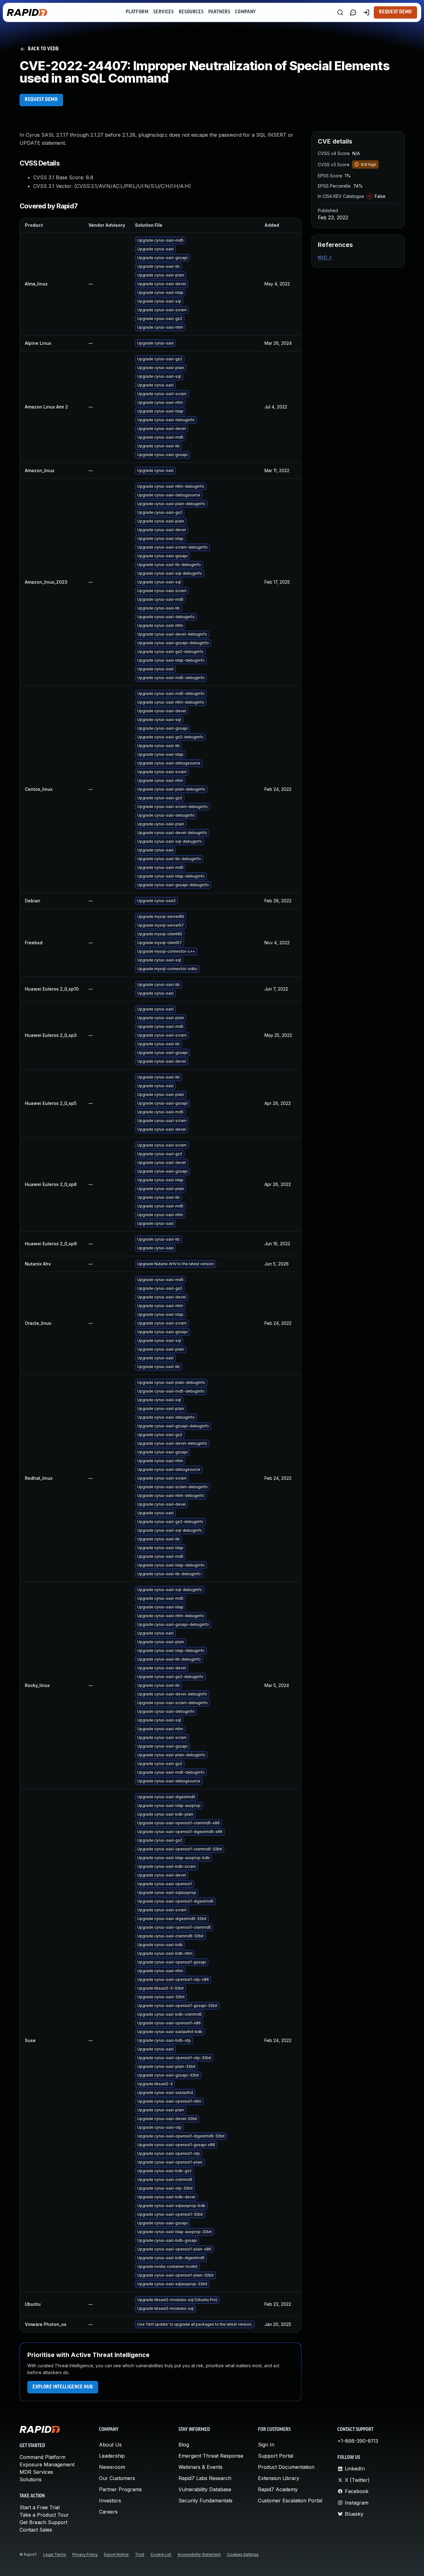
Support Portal (276, 2456)
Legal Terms (55, 2554)
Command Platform (43, 2457)
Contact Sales (36, 2530)
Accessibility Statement (199, 2554)
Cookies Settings (243, 2554)
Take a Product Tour (44, 2515)
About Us (110, 2445)
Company (245, 12)
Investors (110, 2501)
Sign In (266, 2445)
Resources (191, 12)
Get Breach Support (43, 2522)
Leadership (112, 2456)
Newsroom (112, 2467)
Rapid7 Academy (278, 2489)
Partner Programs (120, 2489)
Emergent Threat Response (211, 2456)
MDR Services (36, 2472)
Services (163, 12)
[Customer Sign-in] (366, 12)
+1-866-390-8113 (358, 2441)
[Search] (340, 12)
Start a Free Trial (40, 2507)
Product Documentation (286, 2467)
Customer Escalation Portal (290, 2501)
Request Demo (395, 12)
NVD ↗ (325, 257)
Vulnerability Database (205, 2489)
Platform (137, 12)
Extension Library (279, 2478)
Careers (108, 2512)
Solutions (31, 2479)
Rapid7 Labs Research (205, 2478)
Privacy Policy (85, 2554)
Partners (219, 12)
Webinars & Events (201, 2467)
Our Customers (117, 2478)
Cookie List (161, 2554)
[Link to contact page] (353, 12)
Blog (184, 2445)
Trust (140, 2554)
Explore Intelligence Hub (63, 2387)
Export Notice (116, 2554)
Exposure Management (47, 2464)
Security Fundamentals (205, 2501)
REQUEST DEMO (41, 100)
